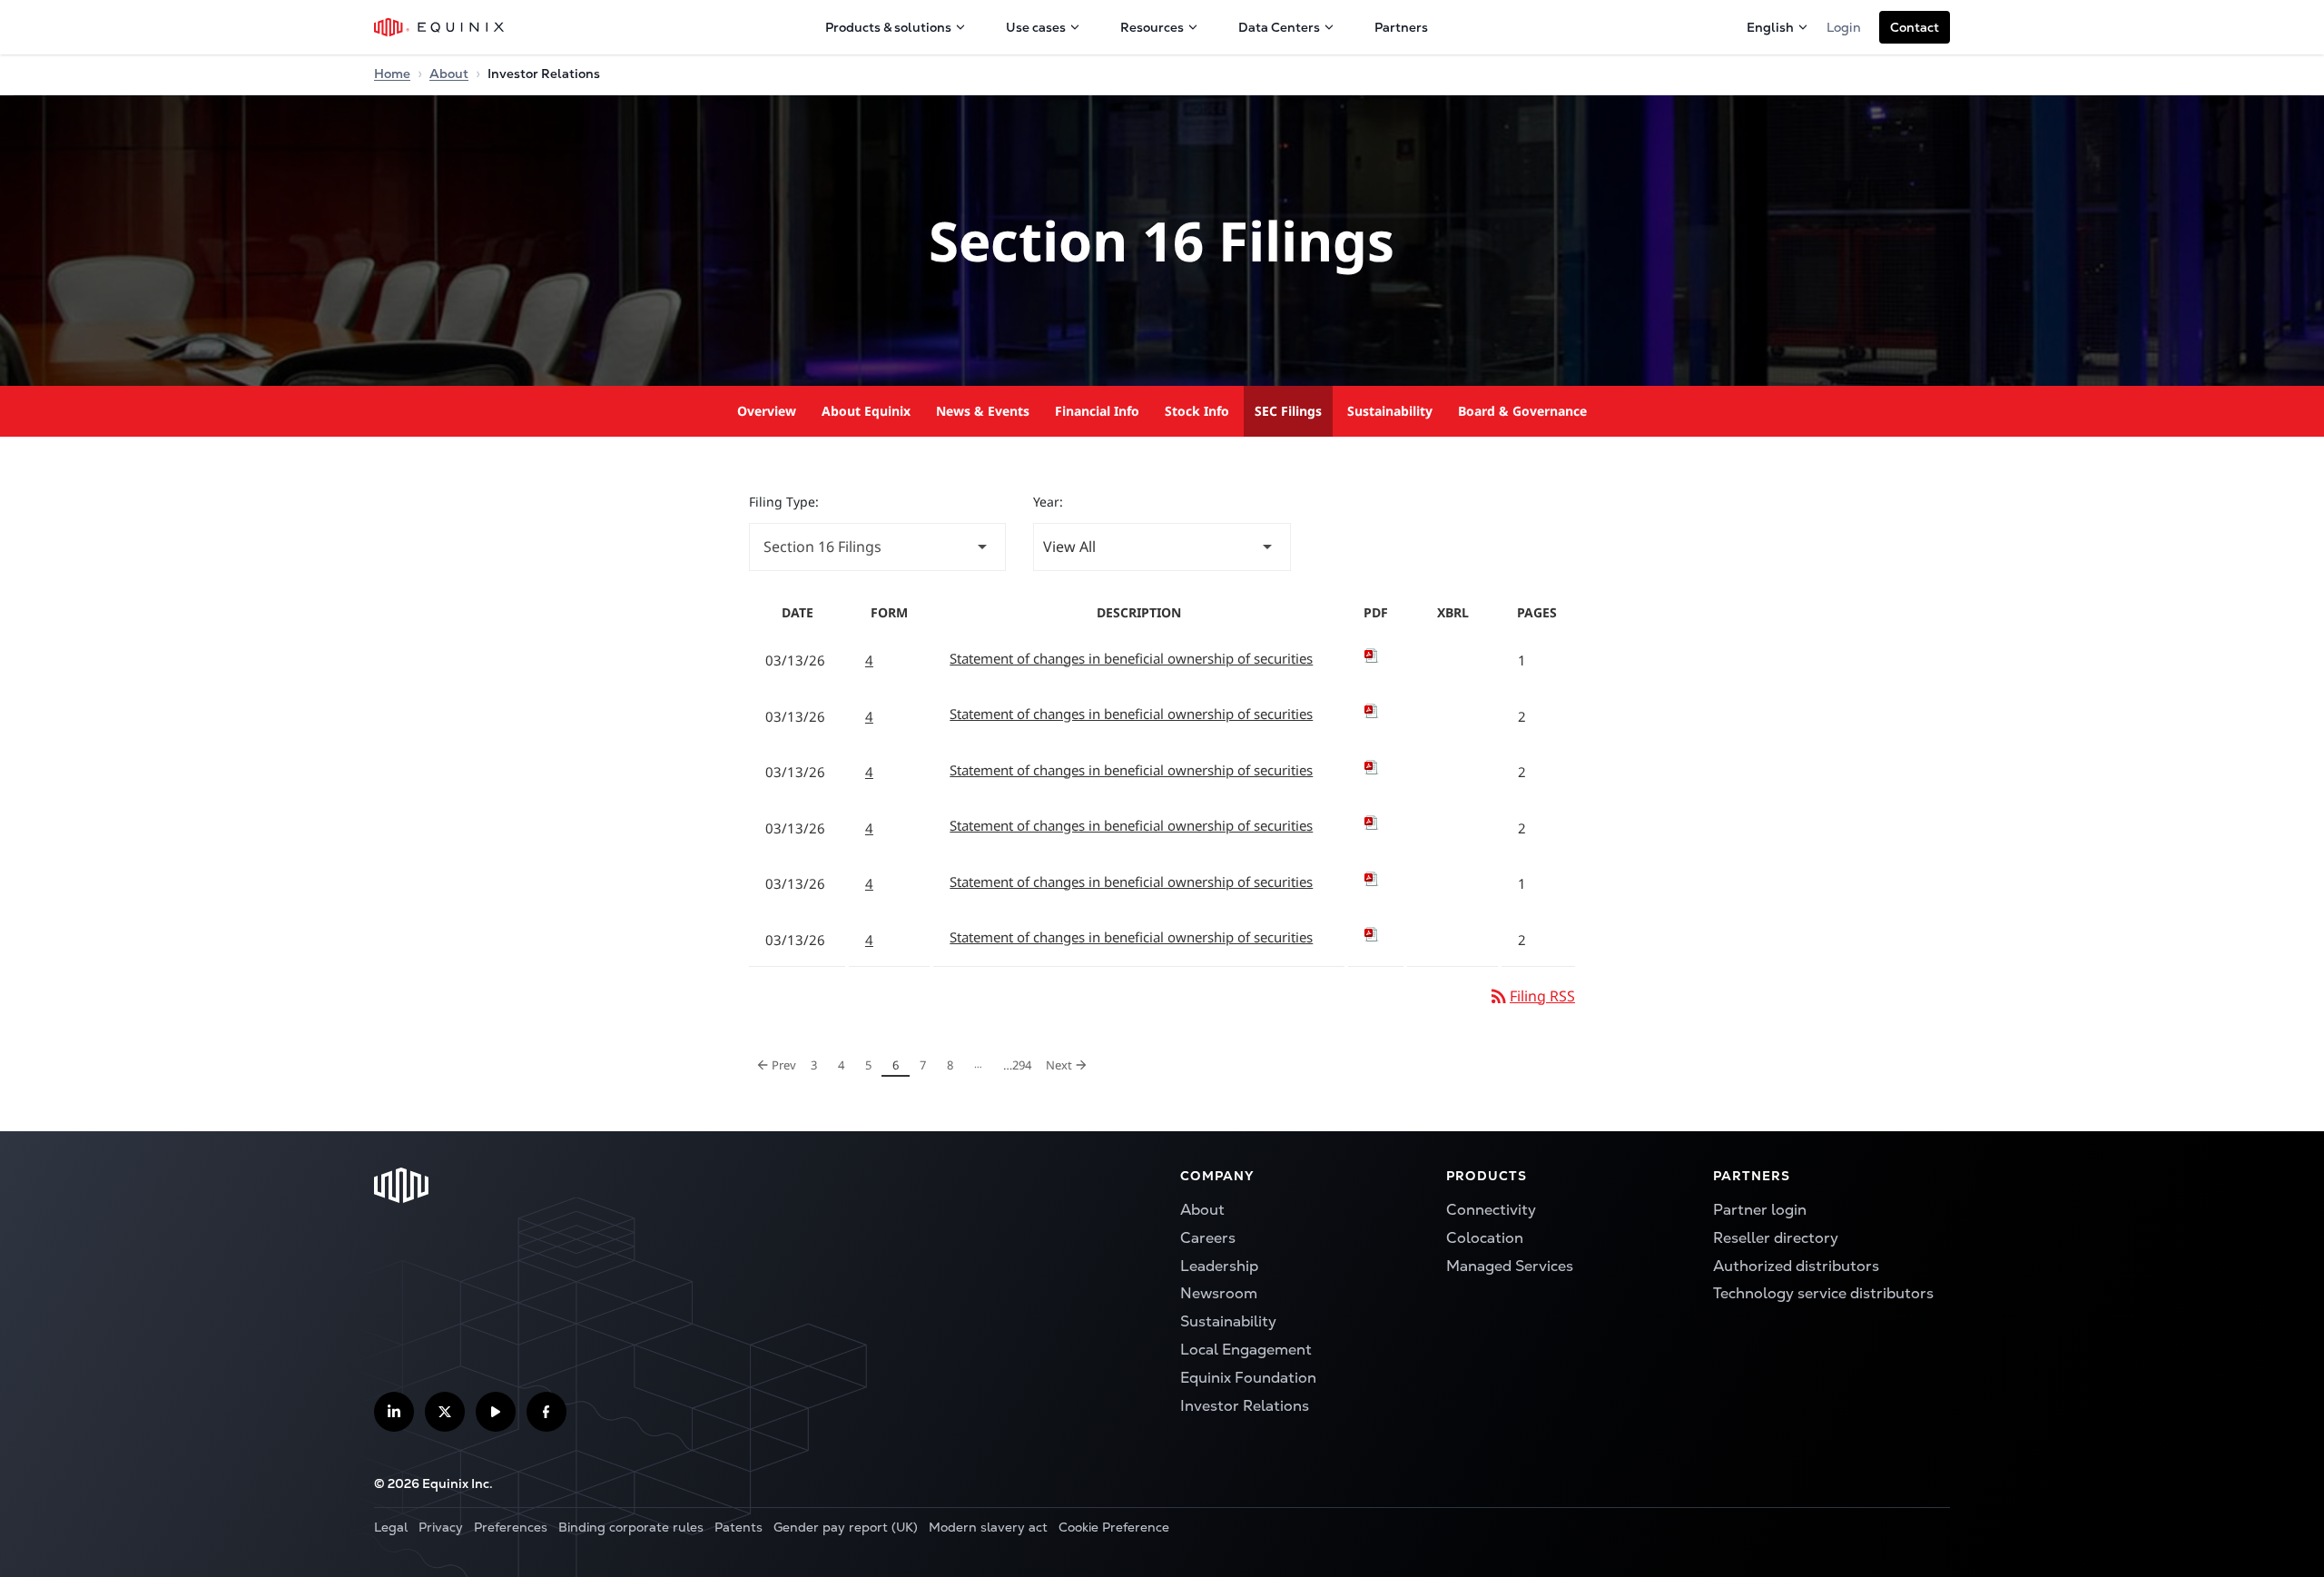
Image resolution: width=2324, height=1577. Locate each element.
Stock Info (1197, 411)
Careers (1208, 1238)
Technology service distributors (1823, 1293)
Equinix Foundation (1248, 1378)
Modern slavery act (988, 1527)
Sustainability (1390, 411)
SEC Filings (1288, 411)
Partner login (1760, 1210)
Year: (1048, 502)
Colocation (1485, 1238)
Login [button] (1844, 27)
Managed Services (1510, 1266)
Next (1070, 1062)
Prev (777, 1062)
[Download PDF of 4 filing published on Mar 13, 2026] (1376, 655)
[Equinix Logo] (440, 27)
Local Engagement (1246, 1350)
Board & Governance (1522, 411)
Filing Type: (784, 502)
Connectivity (1491, 1210)
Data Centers (1279, 27)
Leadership (1219, 1266)
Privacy (441, 1527)
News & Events (983, 411)
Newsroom (1219, 1293)
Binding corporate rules (631, 1527)
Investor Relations (1245, 1406)
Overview (767, 411)
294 (1017, 1064)
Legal (391, 1527)
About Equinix (866, 411)
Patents (739, 1527)
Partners (1401, 27)
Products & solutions (888, 27)
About (449, 74)
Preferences (511, 1527)
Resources (1152, 27)
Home (392, 74)
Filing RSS (1531, 996)
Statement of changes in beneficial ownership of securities (1131, 658)
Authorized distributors (1796, 1266)
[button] (1915, 27)
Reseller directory (1776, 1238)
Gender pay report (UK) (846, 1527)
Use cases (1036, 27)
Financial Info (1097, 411)
